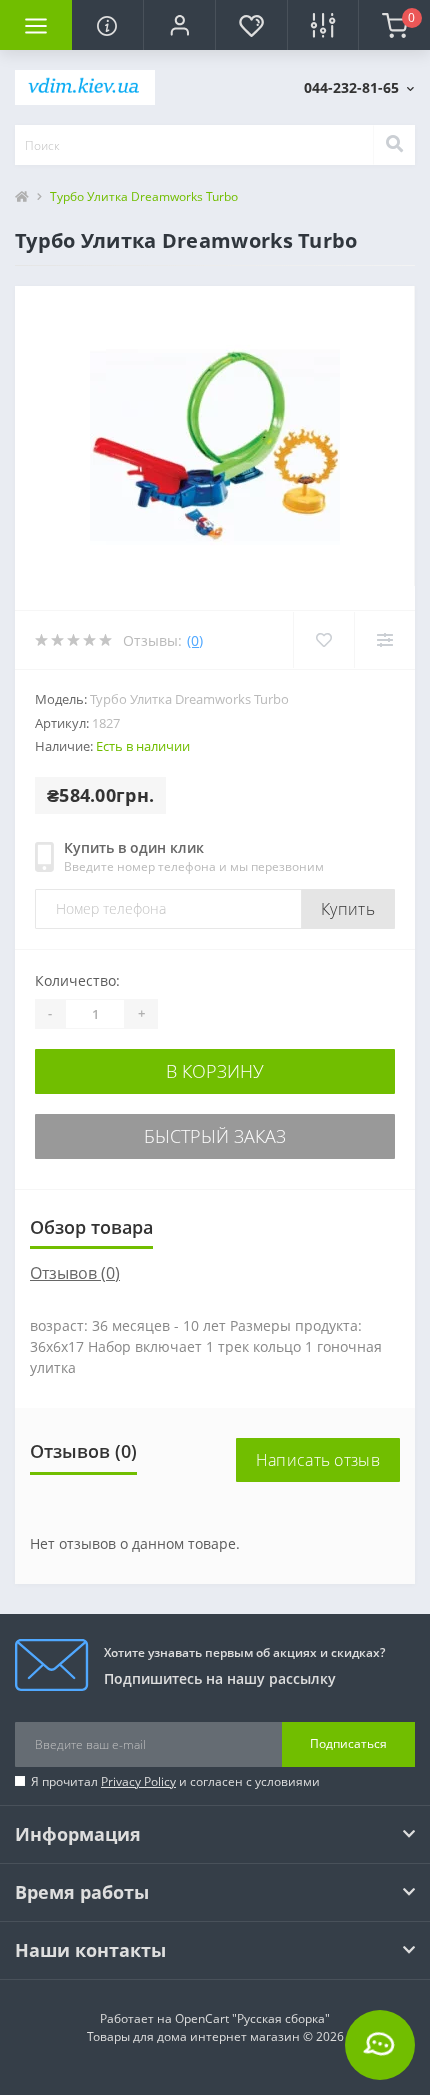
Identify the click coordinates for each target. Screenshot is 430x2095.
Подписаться (348, 1743)
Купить (348, 909)
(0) (195, 640)
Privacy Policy (138, 1781)
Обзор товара (91, 1227)
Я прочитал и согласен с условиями (175, 1781)
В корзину (215, 1071)
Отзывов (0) (75, 1273)
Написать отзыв (318, 1460)
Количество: (77, 980)
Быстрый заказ (215, 1136)
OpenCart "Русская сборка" (252, 2018)
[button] (179, 25)
